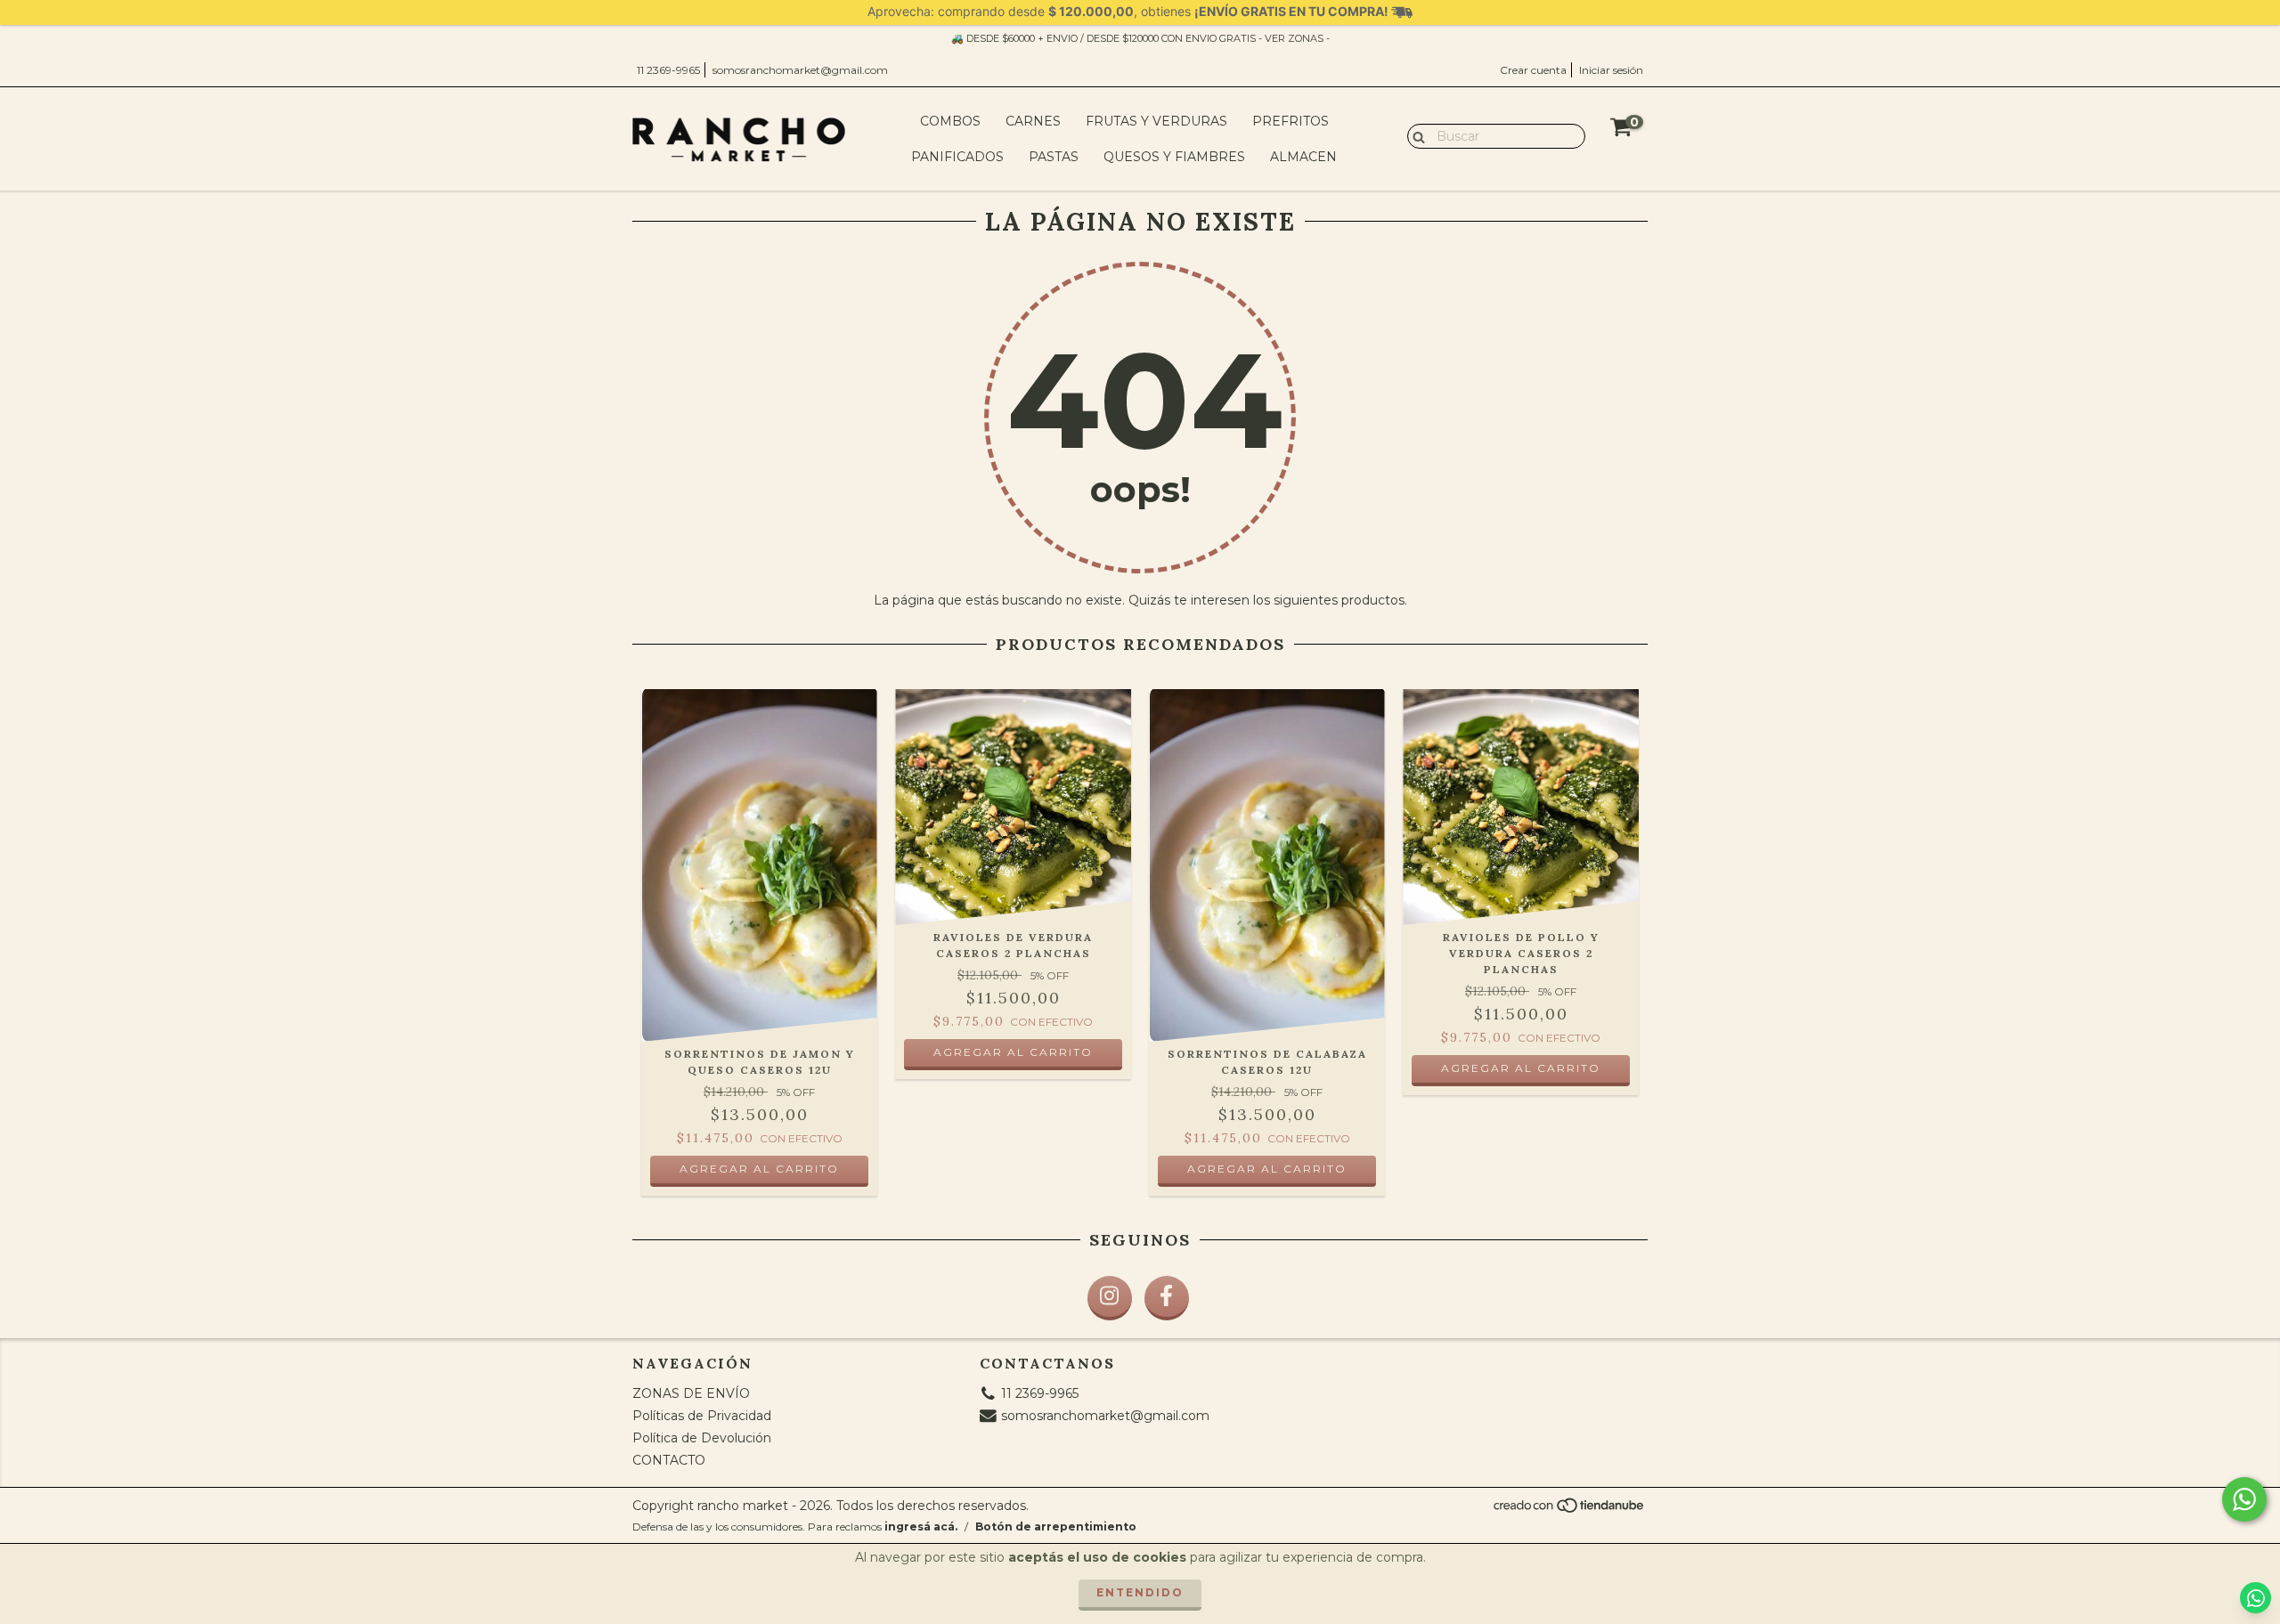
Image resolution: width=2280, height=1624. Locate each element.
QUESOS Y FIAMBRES (1174, 157)
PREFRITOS (1291, 121)
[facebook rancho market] (1167, 1298)
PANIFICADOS (957, 157)
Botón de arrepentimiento (1056, 1527)
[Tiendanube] (1570, 1510)
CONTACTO (669, 1460)
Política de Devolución (702, 1438)
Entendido (1140, 1592)
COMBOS (950, 121)
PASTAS (1054, 157)
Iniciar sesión (1611, 70)
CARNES (1033, 121)
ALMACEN (1303, 157)
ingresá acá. (921, 1527)
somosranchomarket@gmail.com (800, 70)
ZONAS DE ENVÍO (691, 1393)
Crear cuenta (1533, 70)
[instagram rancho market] (1110, 1298)
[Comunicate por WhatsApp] (2244, 1499)
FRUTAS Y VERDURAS (1156, 121)
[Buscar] (1415, 135)
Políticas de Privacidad (702, 1416)
